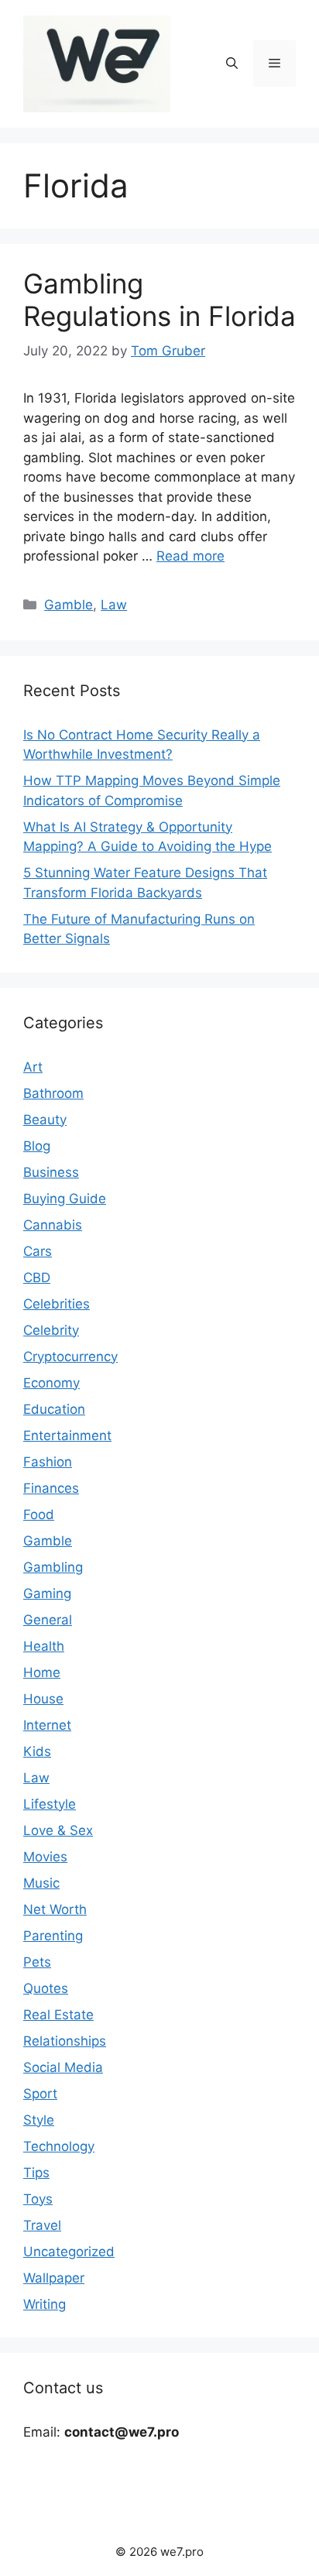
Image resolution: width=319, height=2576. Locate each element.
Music (41, 1883)
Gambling (53, 1567)
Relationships (65, 2041)
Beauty (45, 1120)
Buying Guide (65, 1199)
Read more (190, 556)
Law (114, 605)
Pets (37, 1962)
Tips (36, 2173)
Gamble (69, 605)
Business (51, 1172)
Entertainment (67, 1435)
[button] (232, 63)
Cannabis (53, 1225)
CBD (37, 1278)
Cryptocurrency (70, 1357)
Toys (38, 2199)
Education (54, 1409)
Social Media (63, 2067)
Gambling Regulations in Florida (159, 300)
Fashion (48, 1462)
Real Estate (58, 2015)
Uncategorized (69, 2252)
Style (39, 2120)
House (43, 1699)
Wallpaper (54, 2278)
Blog (37, 1146)
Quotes (46, 1988)
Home (42, 1672)
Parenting (53, 1936)
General (48, 1620)
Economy (51, 1383)
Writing (45, 2304)
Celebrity (51, 1330)
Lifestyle (50, 1804)
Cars (38, 1251)
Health (44, 1646)
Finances (51, 1488)
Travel (42, 2225)
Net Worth (55, 1909)
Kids (37, 1751)
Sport (40, 2094)
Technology (59, 2146)
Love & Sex (58, 1830)
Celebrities (57, 1304)
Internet (47, 1725)
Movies (45, 1857)
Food (39, 1514)
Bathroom (53, 1093)
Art (33, 1067)
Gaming (47, 1593)
